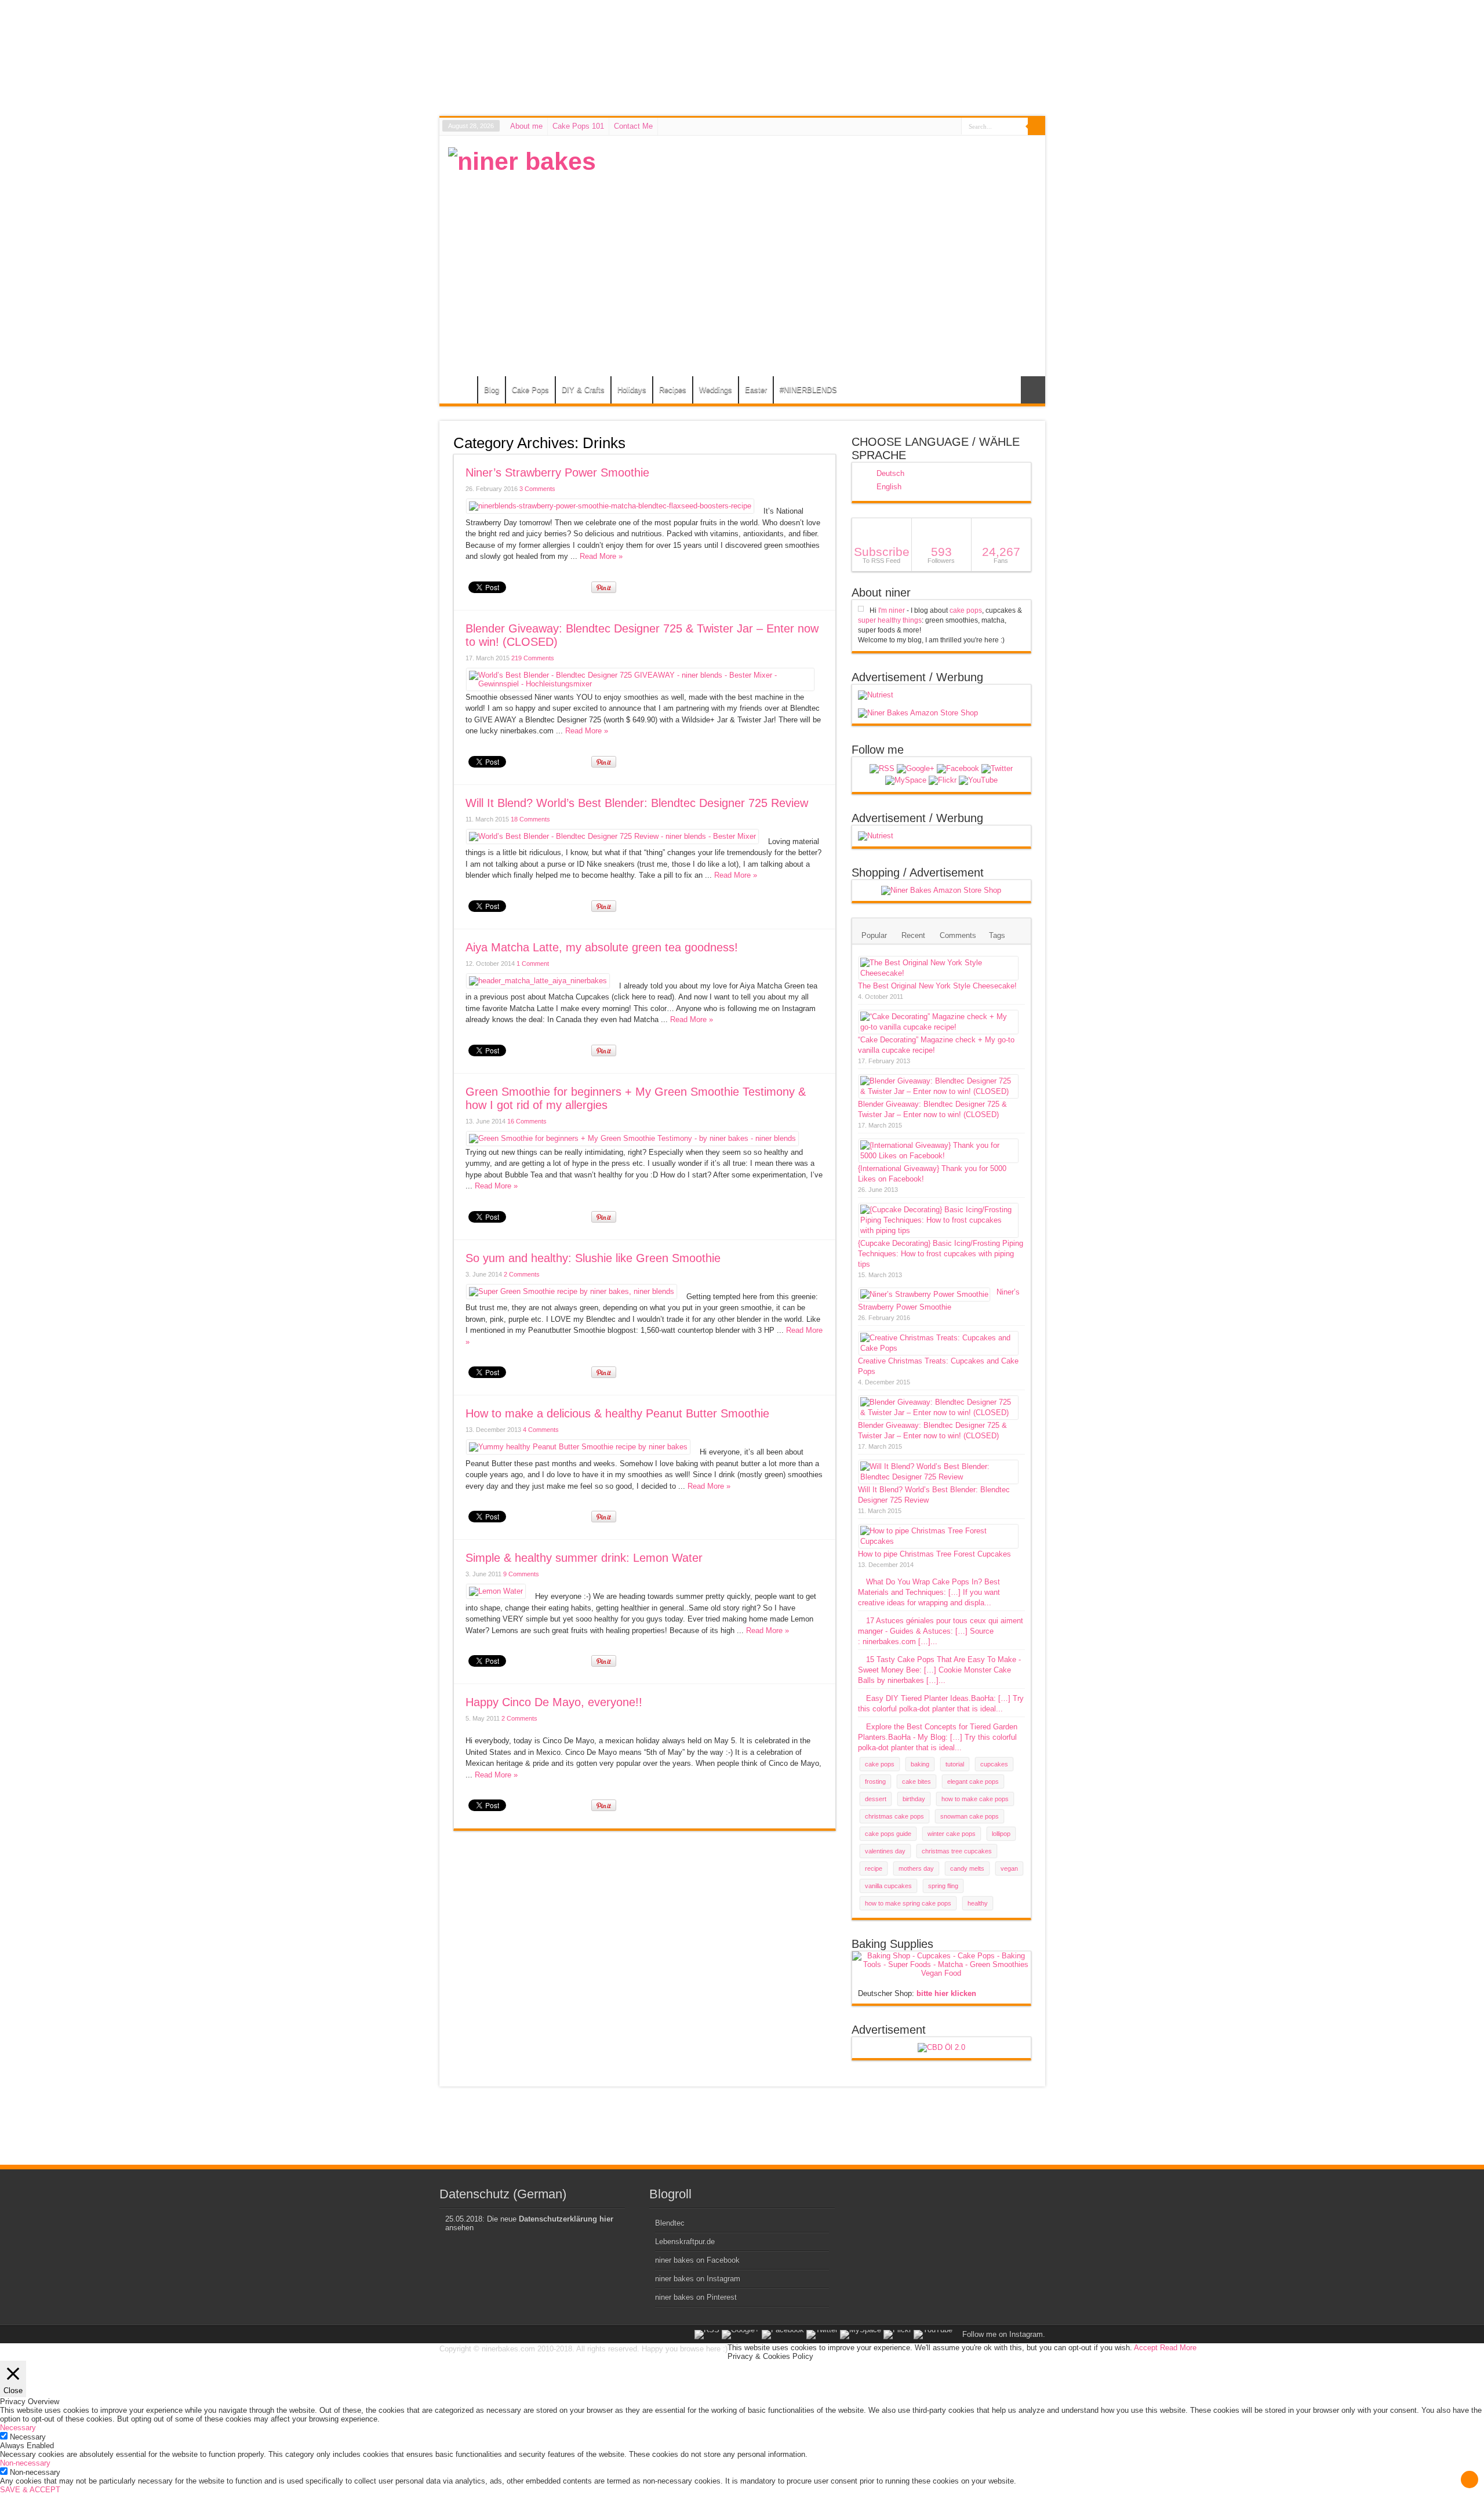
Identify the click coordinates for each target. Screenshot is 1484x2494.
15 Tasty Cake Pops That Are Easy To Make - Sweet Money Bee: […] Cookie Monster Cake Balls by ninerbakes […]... (939, 1670)
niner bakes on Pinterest (696, 2297)
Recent (913, 935)
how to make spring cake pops (908, 1903)
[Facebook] (958, 769)
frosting (875, 1782)
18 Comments (530, 819)
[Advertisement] (825, 228)
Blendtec (670, 2223)
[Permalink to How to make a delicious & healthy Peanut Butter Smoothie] (578, 1447)
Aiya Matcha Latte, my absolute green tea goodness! (602, 947)
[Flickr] (943, 780)
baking (920, 1764)
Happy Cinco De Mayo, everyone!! (554, 1702)
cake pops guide (888, 1834)
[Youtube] (978, 780)
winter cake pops (952, 1834)
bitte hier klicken (946, 1993)
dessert (876, 1799)
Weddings (716, 390)
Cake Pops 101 (578, 126)
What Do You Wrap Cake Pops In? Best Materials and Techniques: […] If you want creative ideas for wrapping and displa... (929, 1592)
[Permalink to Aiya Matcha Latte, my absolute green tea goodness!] (538, 981)
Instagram (1026, 2334)
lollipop (1001, 1834)
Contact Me (633, 126)
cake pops (966, 610)
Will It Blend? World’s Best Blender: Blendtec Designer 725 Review (637, 803)
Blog (492, 390)
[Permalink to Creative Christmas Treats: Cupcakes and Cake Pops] (939, 1348)
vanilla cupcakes (888, 1886)
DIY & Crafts (583, 390)
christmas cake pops (894, 1816)
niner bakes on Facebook (697, 2260)
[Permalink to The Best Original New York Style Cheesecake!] (939, 973)
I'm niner (892, 610)
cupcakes (994, 1764)
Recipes (673, 390)
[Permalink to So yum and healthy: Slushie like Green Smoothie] (572, 1291)
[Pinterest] (906, 780)
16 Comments (527, 1121)
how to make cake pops (975, 1799)
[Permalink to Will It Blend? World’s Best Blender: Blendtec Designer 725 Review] (612, 836)
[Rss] (882, 769)
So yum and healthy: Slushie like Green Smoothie (593, 1258)
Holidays (632, 390)
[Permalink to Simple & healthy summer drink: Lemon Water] (496, 1591)
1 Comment (533, 964)
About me (526, 126)
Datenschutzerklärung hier (566, 2219)
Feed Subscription (831, 442)
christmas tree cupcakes (957, 1851)
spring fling (943, 1886)
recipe (874, 1868)
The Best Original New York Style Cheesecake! (937, 986)
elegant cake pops (973, 1782)
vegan (1009, 1868)
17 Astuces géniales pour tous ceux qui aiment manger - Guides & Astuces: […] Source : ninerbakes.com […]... (941, 1631)
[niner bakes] (522, 161)
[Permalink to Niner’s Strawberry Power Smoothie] (610, 506)
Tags (997, 935)
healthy (978, 1903)
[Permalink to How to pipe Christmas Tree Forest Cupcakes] (939, 1541)
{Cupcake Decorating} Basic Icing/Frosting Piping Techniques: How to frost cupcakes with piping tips (941, 1254)
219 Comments (533, 658)
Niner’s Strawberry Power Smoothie (557, 472)
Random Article (1033, 390)
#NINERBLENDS (808, 390)
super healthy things (890, 620)
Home (461, 391)
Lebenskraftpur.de (685, 2242)
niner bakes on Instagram (698, 2279)
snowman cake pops (970, 1816)
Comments (958, 935)
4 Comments (541, 1430)
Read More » (601, 556)
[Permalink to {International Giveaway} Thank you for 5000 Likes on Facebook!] (939, 1156)
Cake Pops (530, 390)
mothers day (916, 1868)
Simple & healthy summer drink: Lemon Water (584, 1558)
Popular (874, 935)
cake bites (916, 1782)
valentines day (885, 1851)
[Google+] (916, 769)
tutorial (955, 1764)
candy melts (967, 1868)
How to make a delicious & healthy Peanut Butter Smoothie (617, 1413)
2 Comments (522, 1274)
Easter (756, 390)
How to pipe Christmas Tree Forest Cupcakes (934, 1554)
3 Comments (537, 489)
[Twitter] (997, 769)
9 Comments (521, 1574)
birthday (914, 1799)
